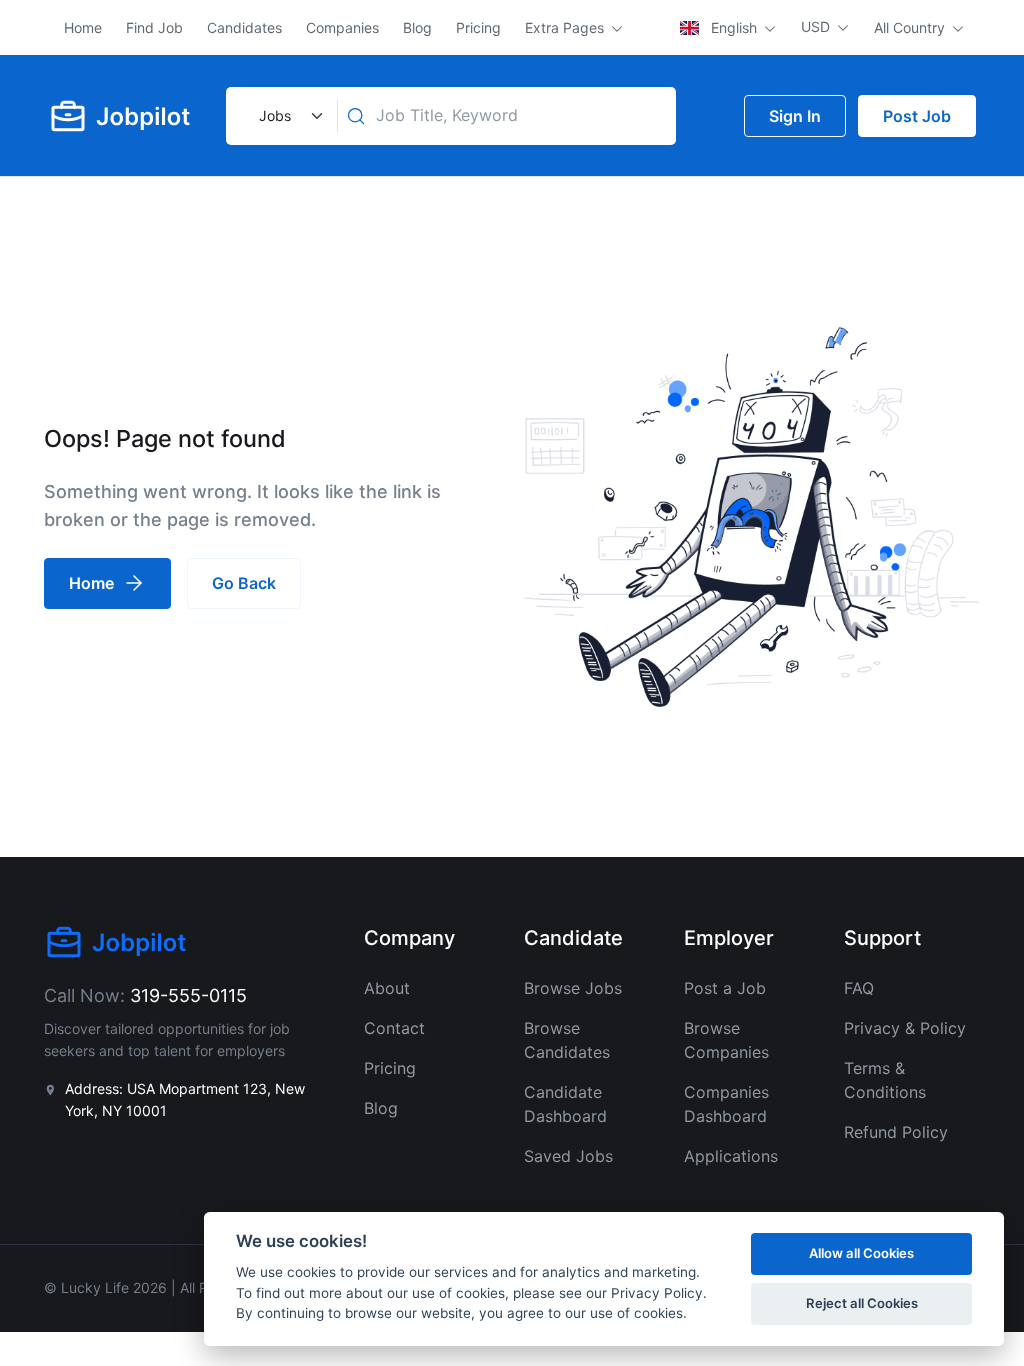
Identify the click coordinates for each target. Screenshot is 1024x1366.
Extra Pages (566, 27)
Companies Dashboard (726, 1104)
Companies (342, 27)
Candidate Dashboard (565, 1104)
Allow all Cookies (861, 1253)
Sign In (795, 116)
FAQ (859, 988)
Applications (731, 1156)
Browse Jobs (573, 988)
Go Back (244, 583)
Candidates (244, 27)
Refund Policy (896, 1132)
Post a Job (725, 988)
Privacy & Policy (905, 1028)
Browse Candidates (567, 1040)
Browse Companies (726, 1040)
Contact (394, 1028)
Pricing (478, 27)
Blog (417, 27)
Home (83, 27)
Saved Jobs (568, 1156)
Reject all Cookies (862, 1303)
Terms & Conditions (885, 1080)
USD (817, 26)
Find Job (154, 27)
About (387, 988)
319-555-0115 (188, 995)
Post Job (917, 116)
